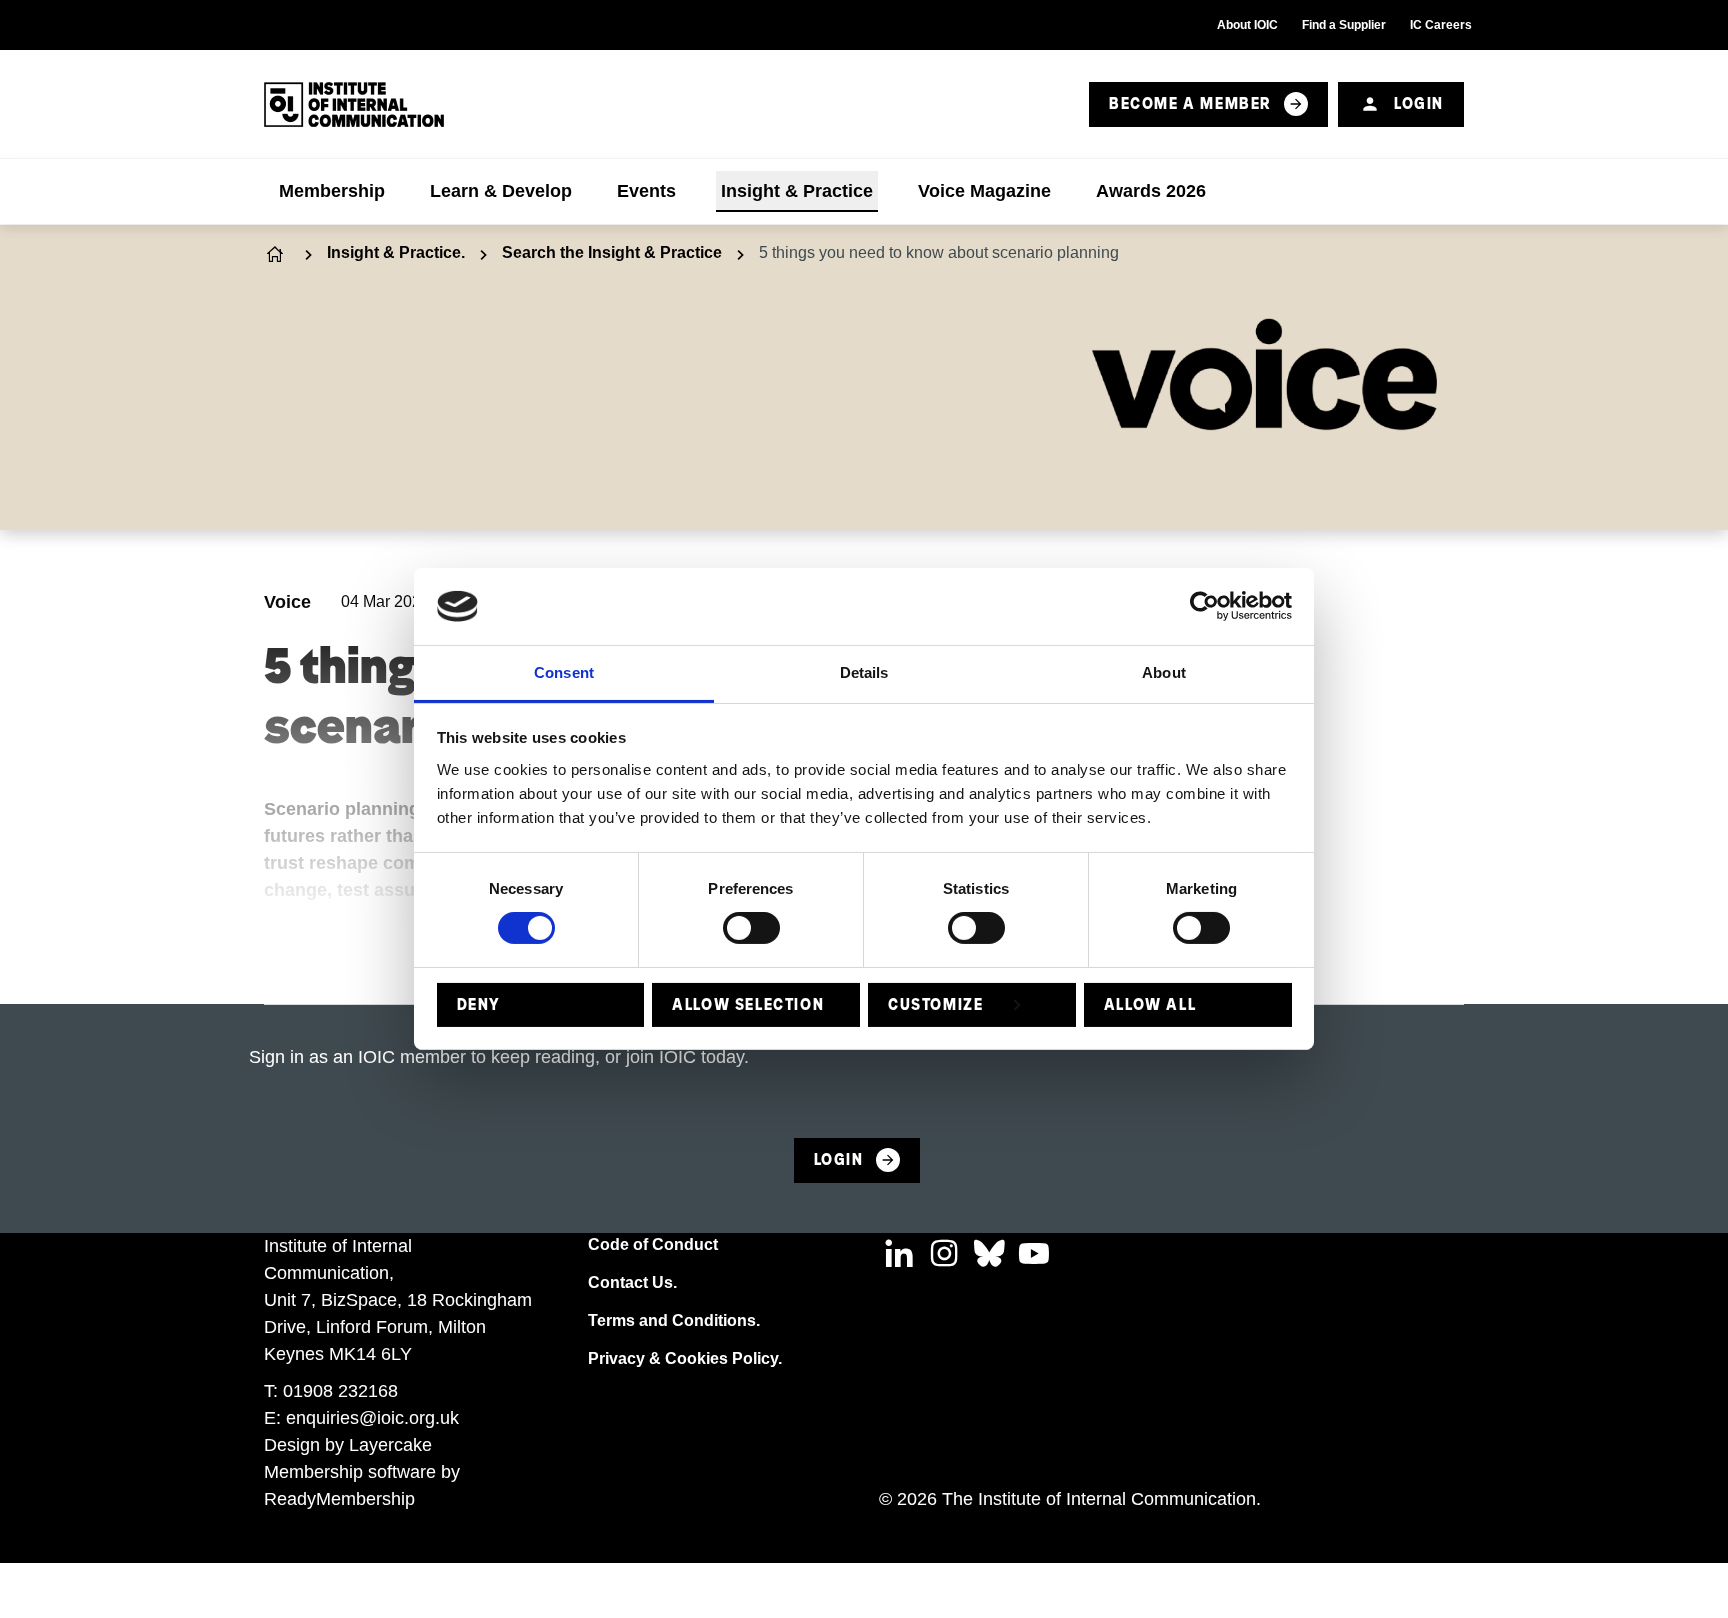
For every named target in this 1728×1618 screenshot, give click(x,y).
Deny (479, 1004)
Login (1419, 103)
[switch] (751, 928)
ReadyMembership (339, 1499)
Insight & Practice (797, 191)
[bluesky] (989, 1253)
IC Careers (1441, 25)
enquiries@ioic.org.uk (372, 1418)
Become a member (1190, 103)
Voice (287, 602)
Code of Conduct (653, 1244)
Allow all (1150, 1004)
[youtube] (1034, 1253)
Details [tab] (864, 672)
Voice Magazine (984, 191)
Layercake (390, 1445)
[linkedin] (899, 1253)
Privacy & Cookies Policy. (685, 1358)
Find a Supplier (1344, 25)
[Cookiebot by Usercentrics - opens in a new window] (1204, 606)
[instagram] (944, 1253)
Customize (935, 1004)
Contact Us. (632, 1282)
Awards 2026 (1151, 191)
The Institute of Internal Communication (277, 253)
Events (646, 191)
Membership (332, 191)
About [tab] (1164, 672)
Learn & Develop (501, 191)
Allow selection (748, 1004)
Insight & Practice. (396, 252)
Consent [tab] (564, 672)
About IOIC (1247, 25)
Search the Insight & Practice (612, 252)
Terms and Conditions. (674, 1320)
